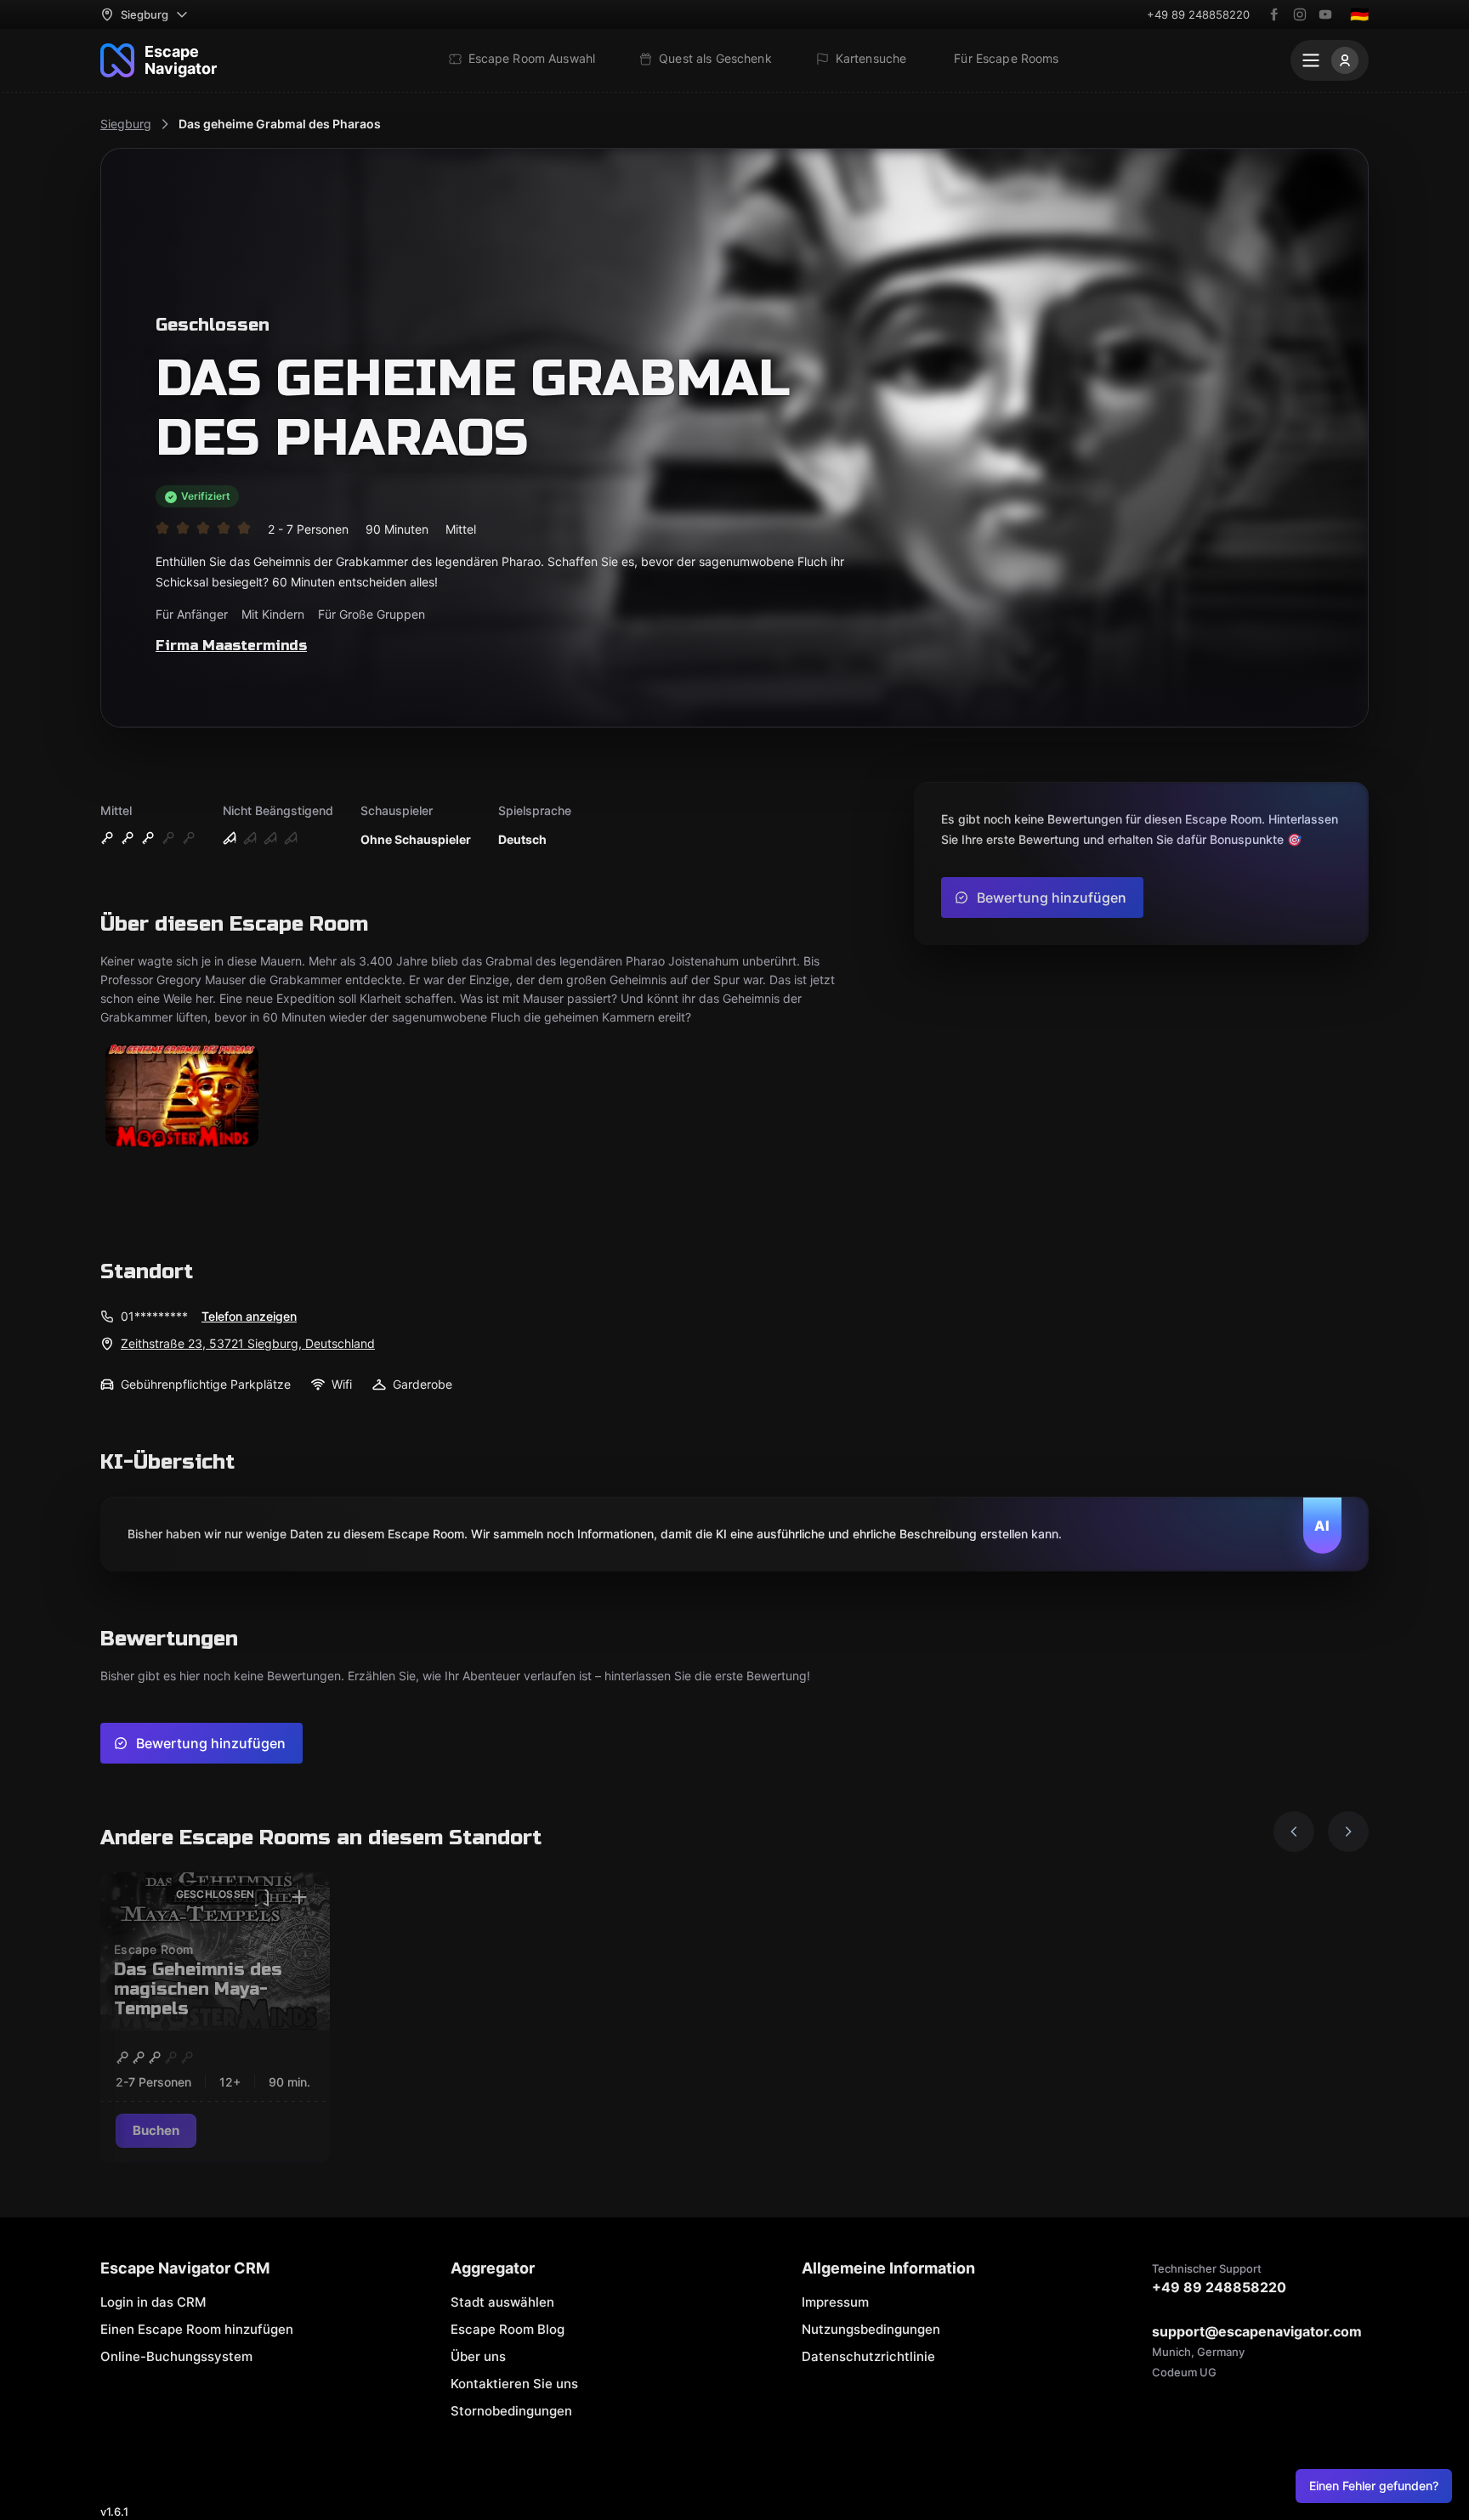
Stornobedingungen (511, 2411)
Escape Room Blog (508, 2329)
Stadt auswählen (502, 2302)
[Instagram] (1300, 14)
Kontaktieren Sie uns (514, 2384)
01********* (154, 1316)
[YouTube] (1325, 14)
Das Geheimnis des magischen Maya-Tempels (198, 1989)
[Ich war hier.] (299, 1898)
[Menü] (1330, 60)
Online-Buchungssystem (176, 2356)
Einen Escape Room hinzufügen (197, 2329)
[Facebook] (1274, 14)
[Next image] (1348, 1832)
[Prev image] (1294, 1832)
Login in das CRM (153, 2302)
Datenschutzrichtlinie (868, 2356)
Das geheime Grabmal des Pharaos (280, 124)
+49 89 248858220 (1198, 14)
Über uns (478, 2356)
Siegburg (126, 124)
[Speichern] (262, 1898)
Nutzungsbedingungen (871, 2329)
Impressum (835, 2302)
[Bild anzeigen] (182, 1097)
